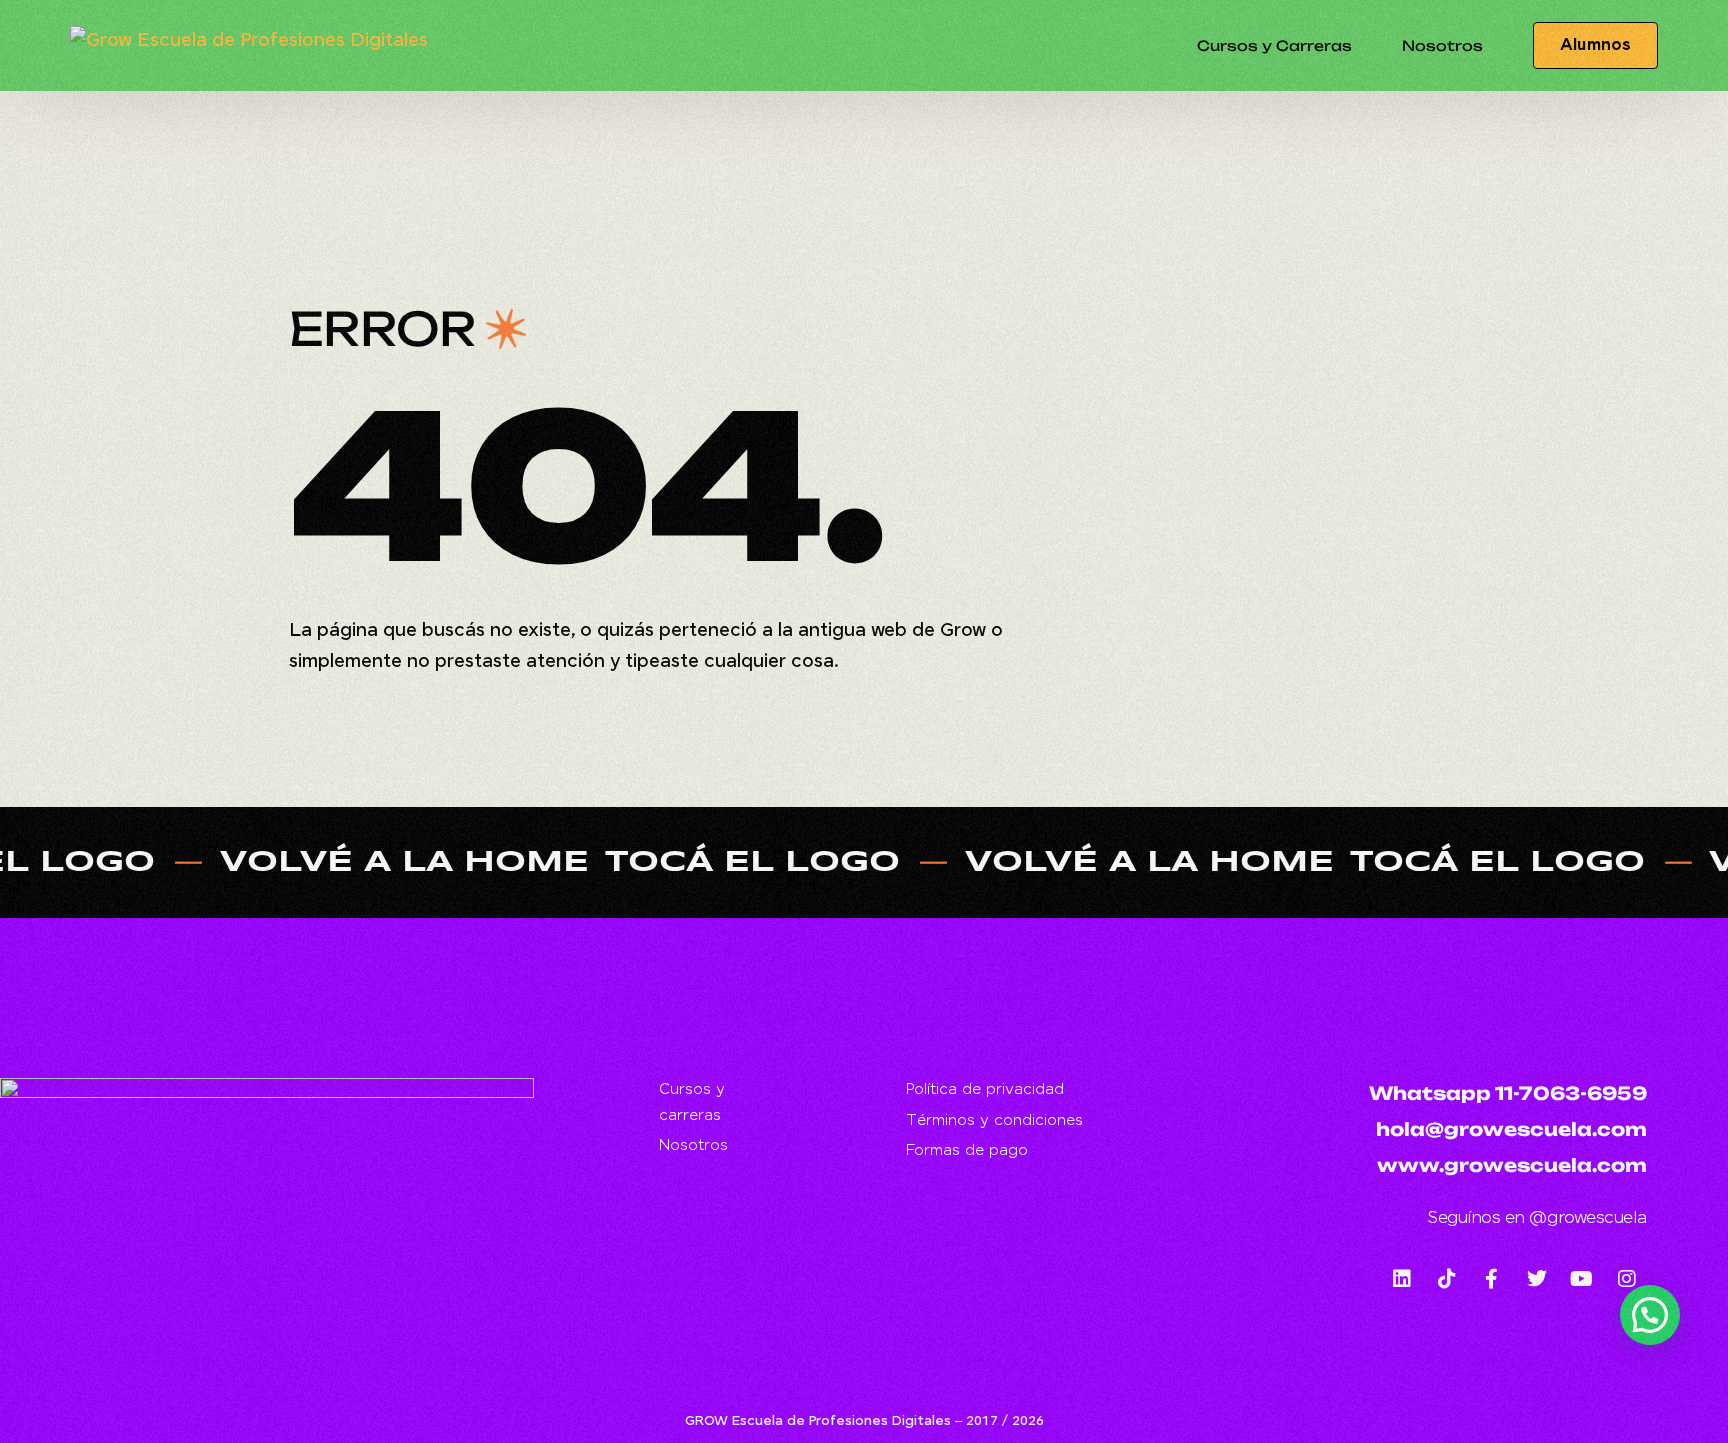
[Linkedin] (1402, 1279)
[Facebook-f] (1492, 1279)
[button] (1650, 1315)
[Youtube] (1582, 1279)
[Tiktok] (1447, 1279)
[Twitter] (1537, 1279)
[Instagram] (1627, 1279)
